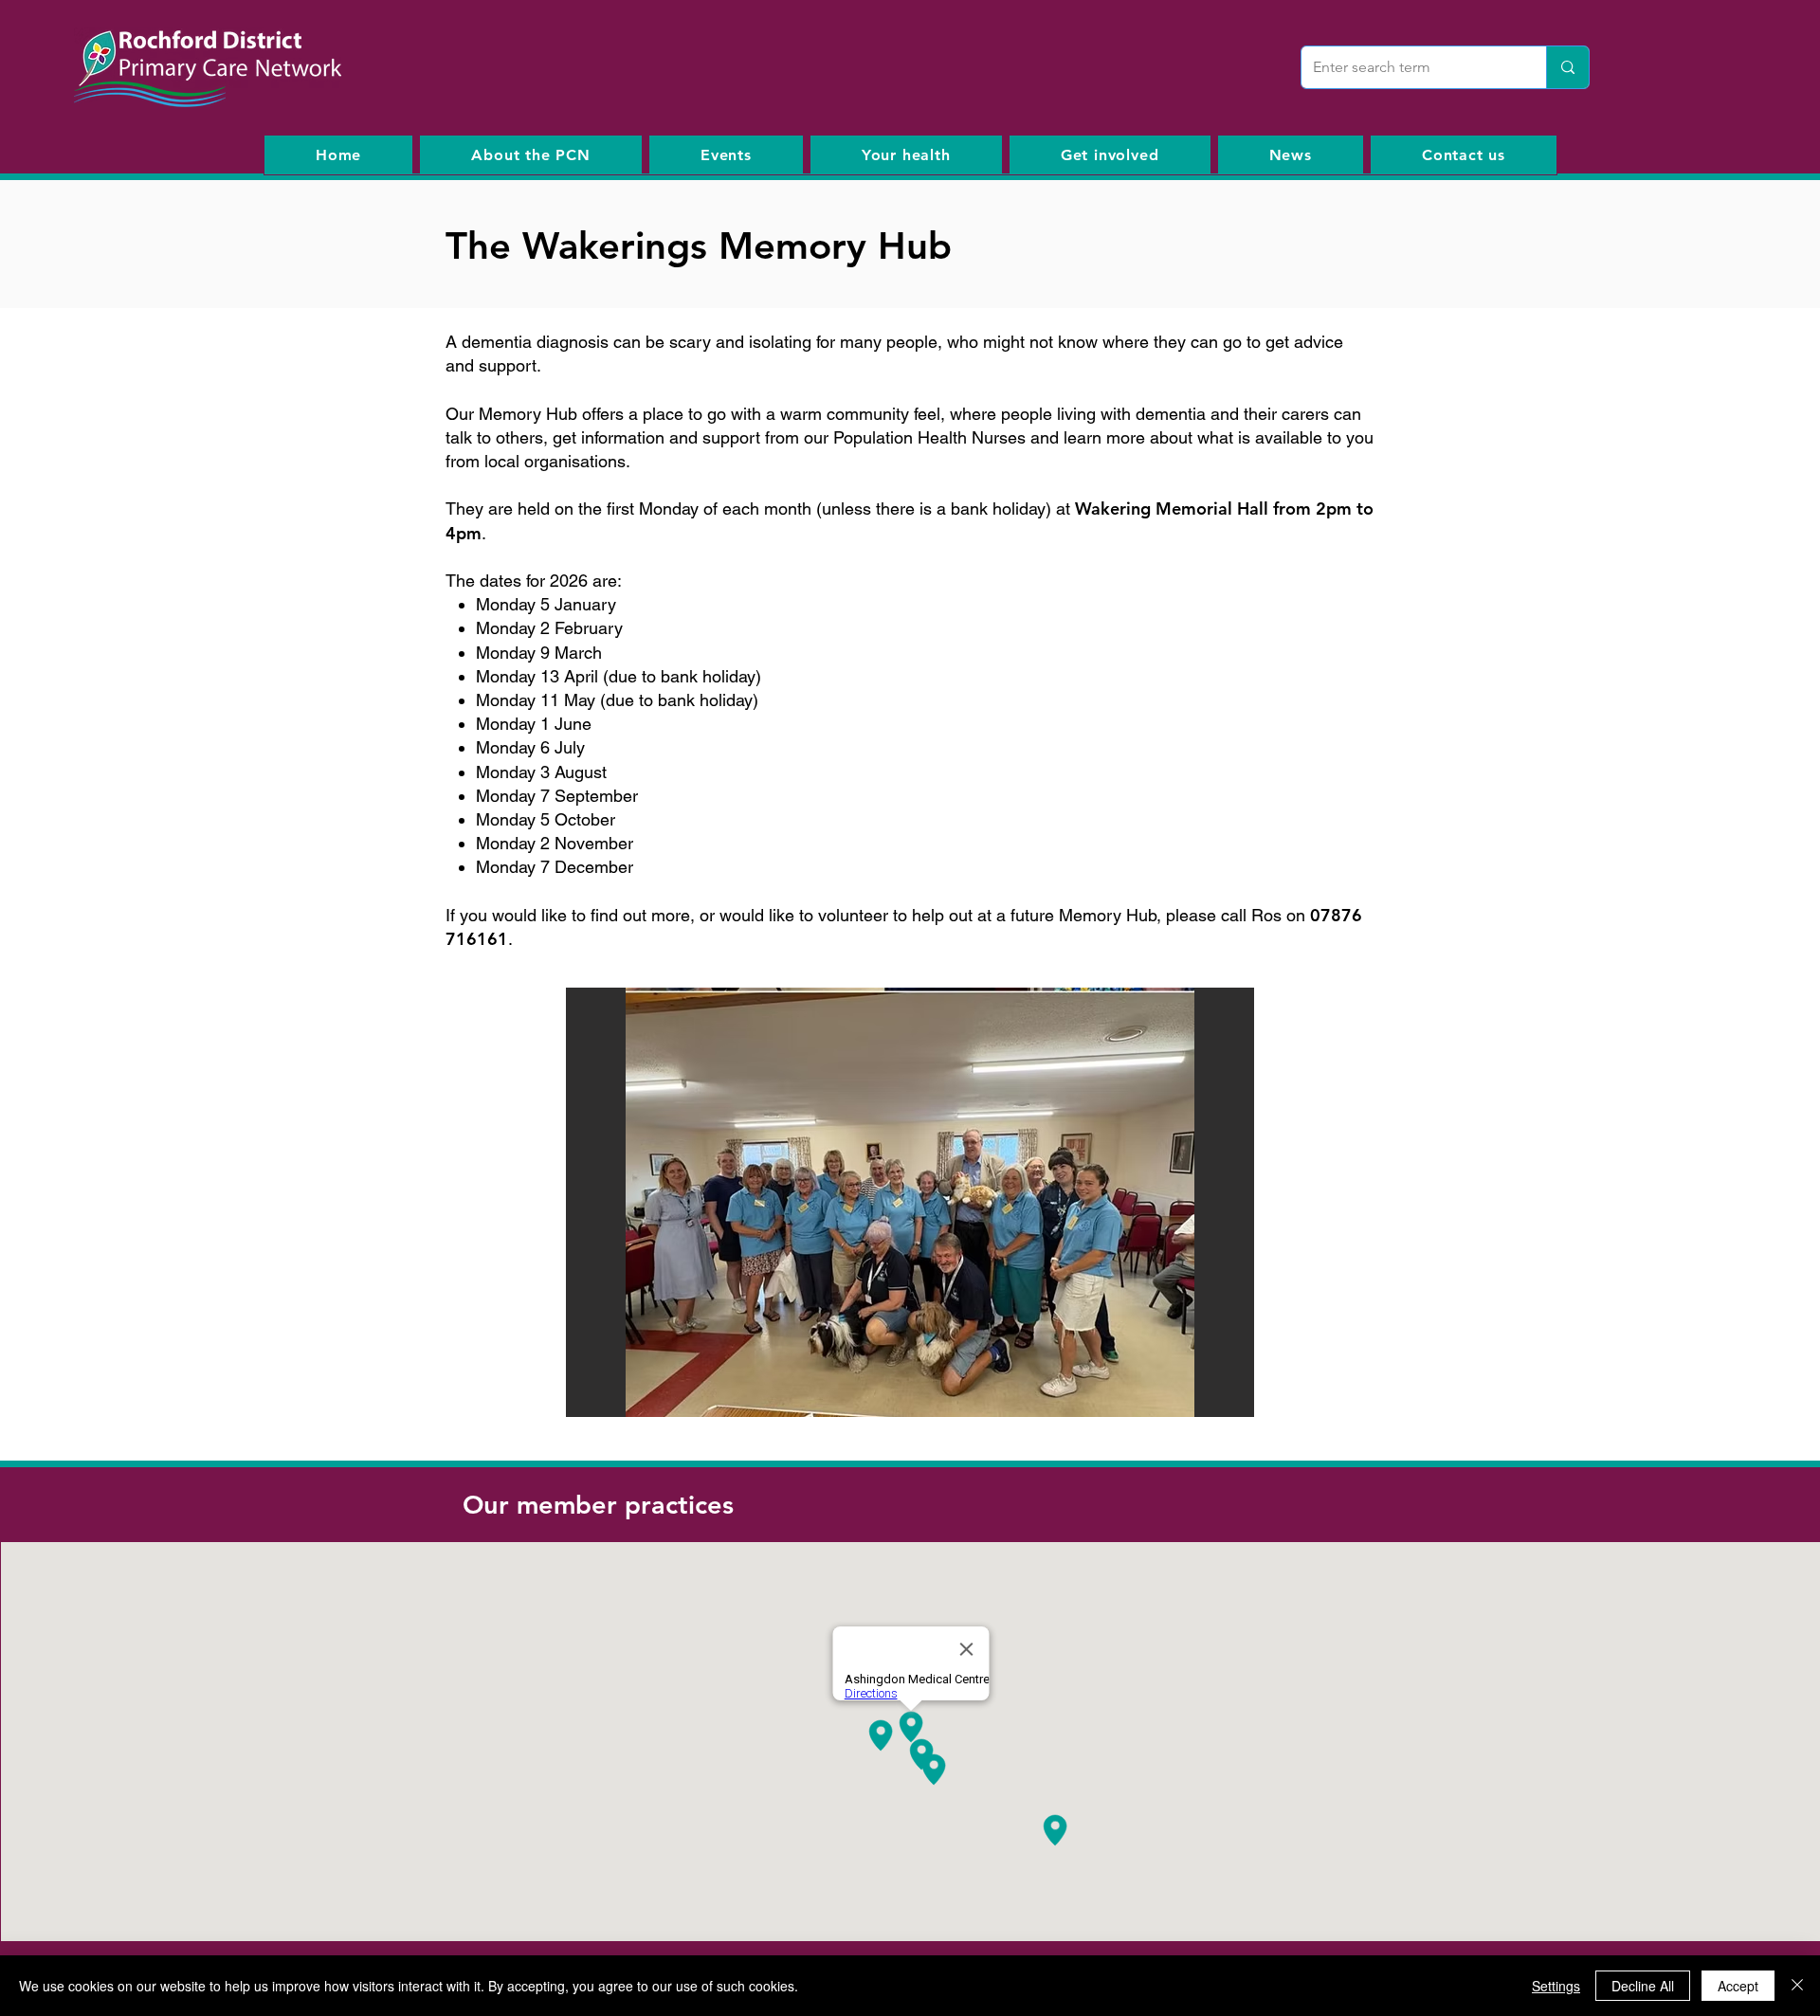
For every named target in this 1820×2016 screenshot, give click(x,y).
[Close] (1797, 1986)
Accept (1738, 1986)
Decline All (1643, 1986)
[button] (910, 1202)
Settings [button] (1556, 1986)
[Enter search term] (1567, 67)
